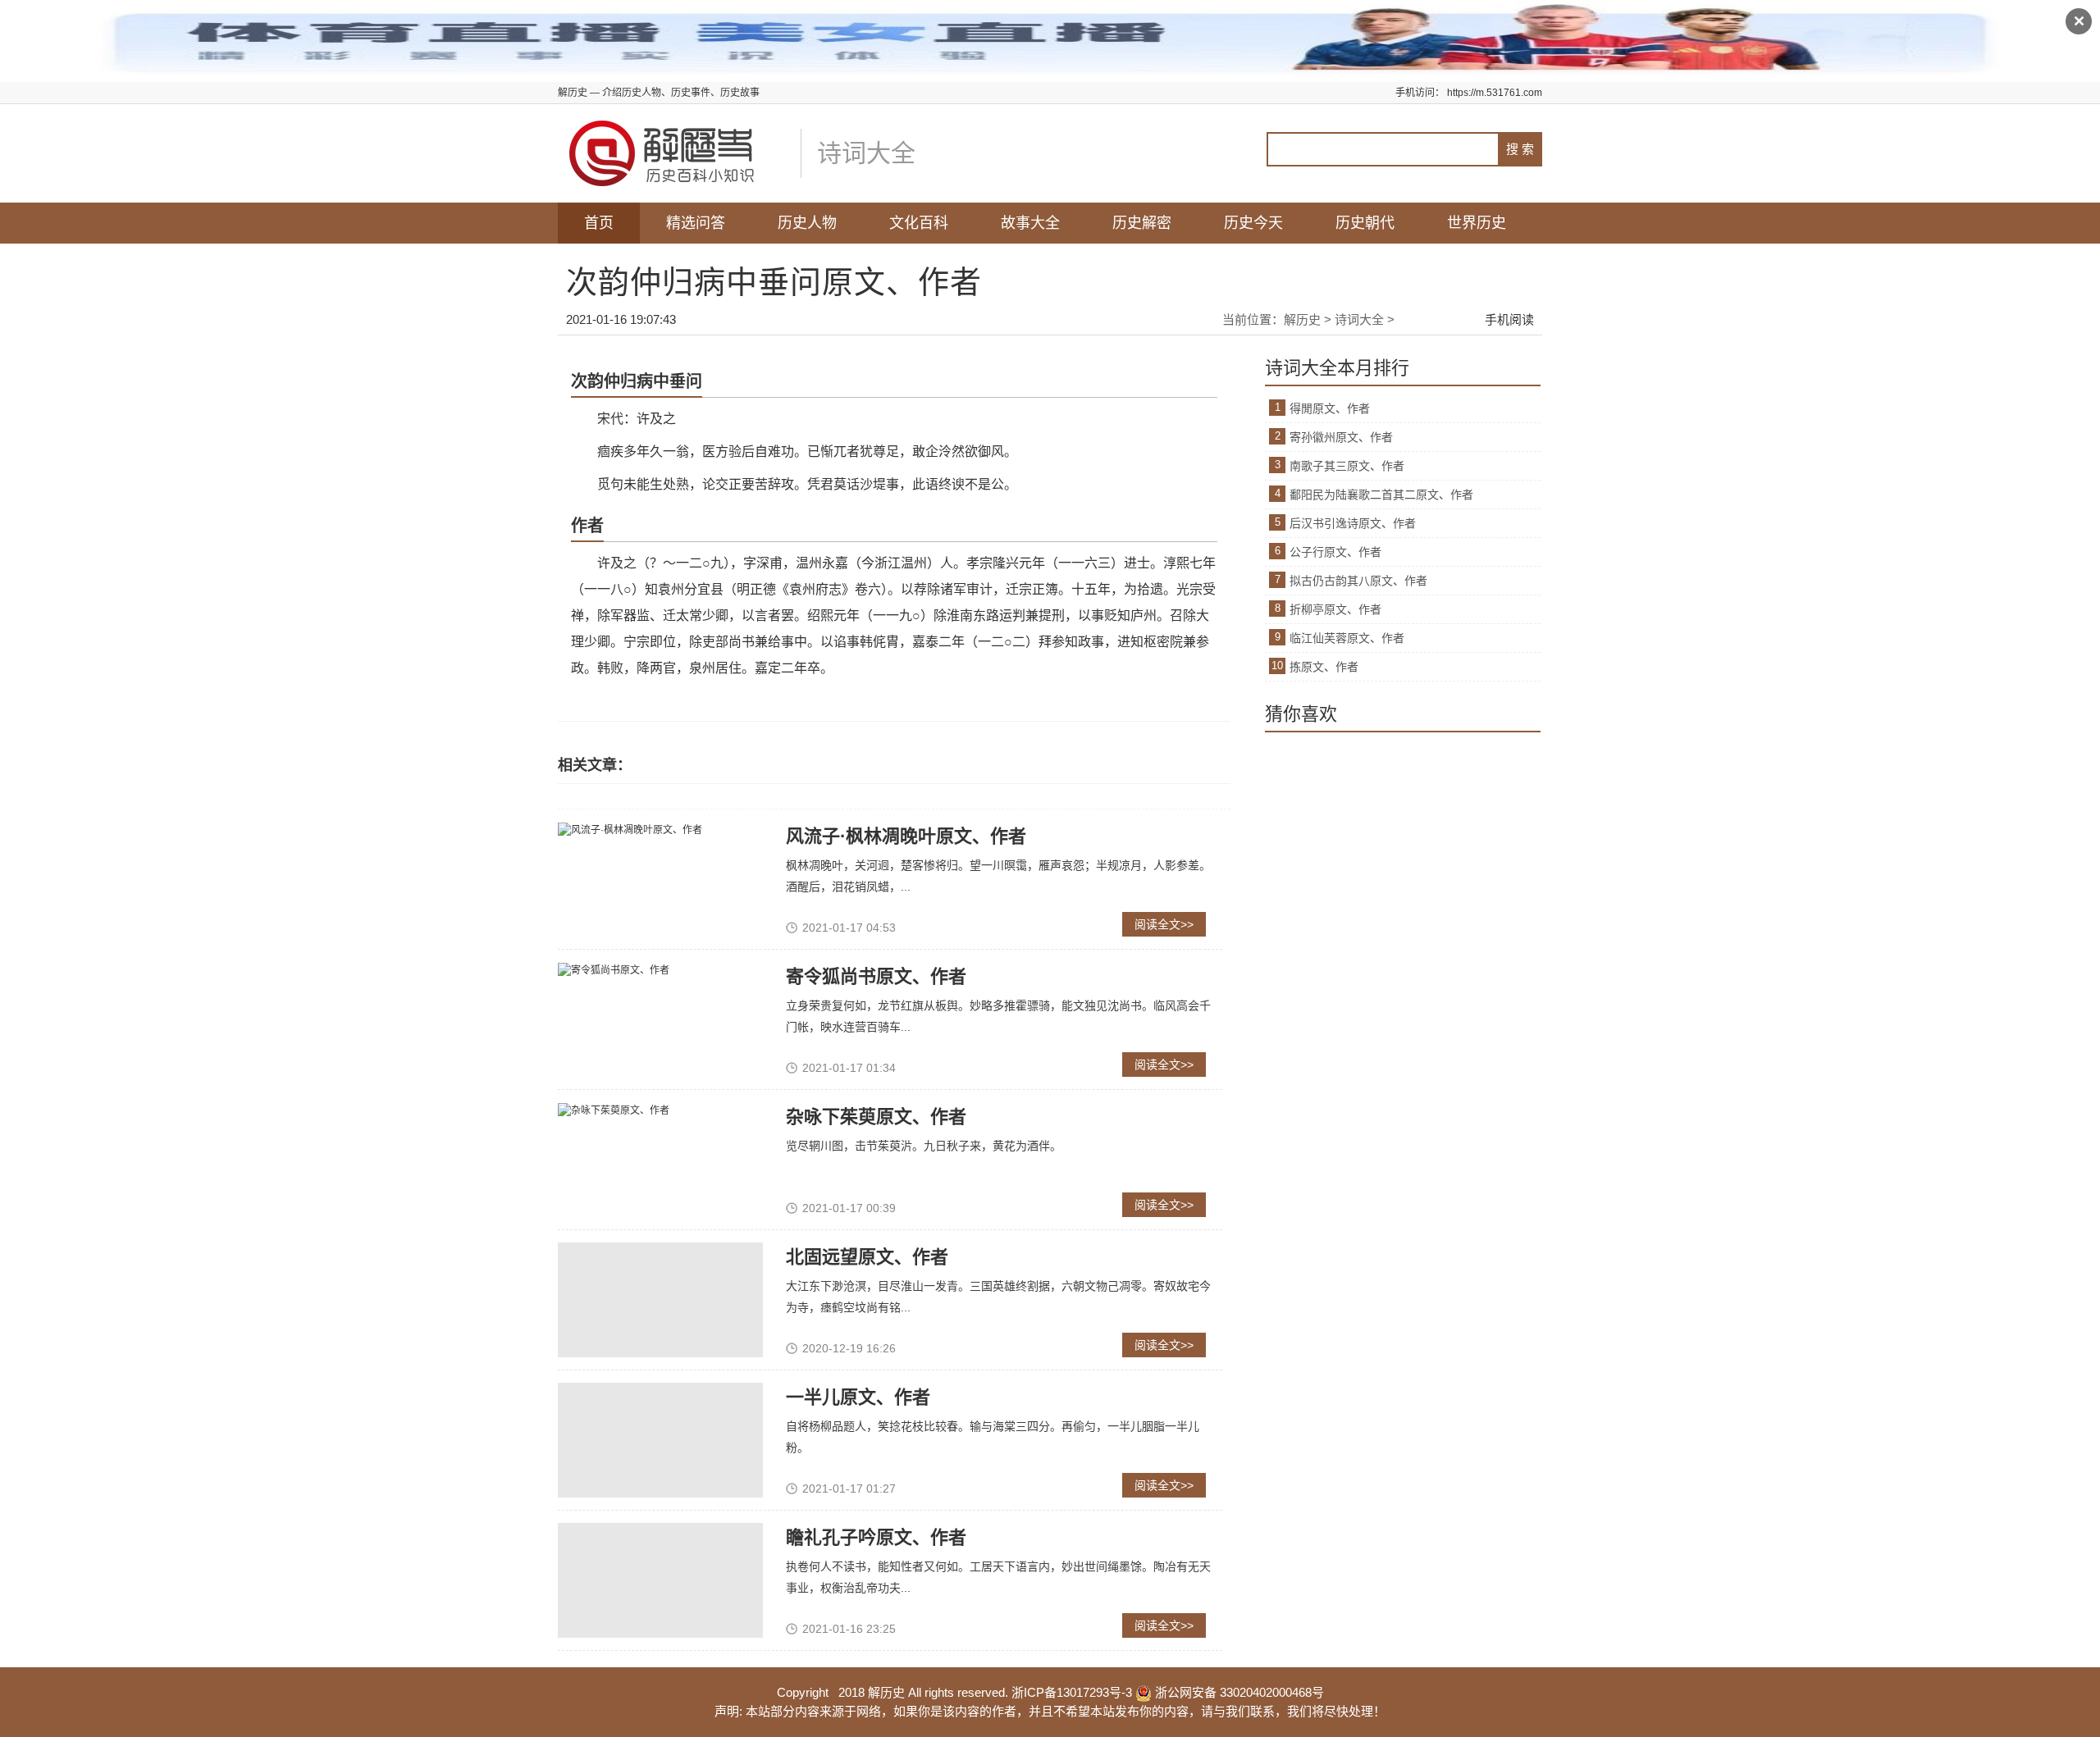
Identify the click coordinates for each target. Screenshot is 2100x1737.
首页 (599, 223)
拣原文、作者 (1324, 667)
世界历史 (1477, 223)
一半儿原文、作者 (858, 1397)
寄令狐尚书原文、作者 (876, 976)
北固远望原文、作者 (867, 1257)
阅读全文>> (1164, 924)
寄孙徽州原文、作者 (1341, 437)
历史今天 (1253, 223)
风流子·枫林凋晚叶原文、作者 (906, 836)
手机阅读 (1509, 319)
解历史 (1302, 319)
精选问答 (696, 223)
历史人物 (807, 223)
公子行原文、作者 (1335, 552)
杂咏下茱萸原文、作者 (876, 1117)
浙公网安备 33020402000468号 (1238, 1692)
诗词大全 (1359, 319)
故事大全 (1030, 223)
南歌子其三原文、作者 (1347, 466)
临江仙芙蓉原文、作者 (1347, 638)
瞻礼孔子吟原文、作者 (876, 1537)
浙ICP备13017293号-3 (1072, 1692)
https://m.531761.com (1495, 93)
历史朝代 (1365, 223)
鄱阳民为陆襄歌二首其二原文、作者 (1381, 495)
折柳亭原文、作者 (1335, 609)
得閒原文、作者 (1330, 408)
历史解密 (1142, 223)
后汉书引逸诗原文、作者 (1353, 523)
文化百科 (919, 223)
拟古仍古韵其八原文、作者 (1358, 581)
